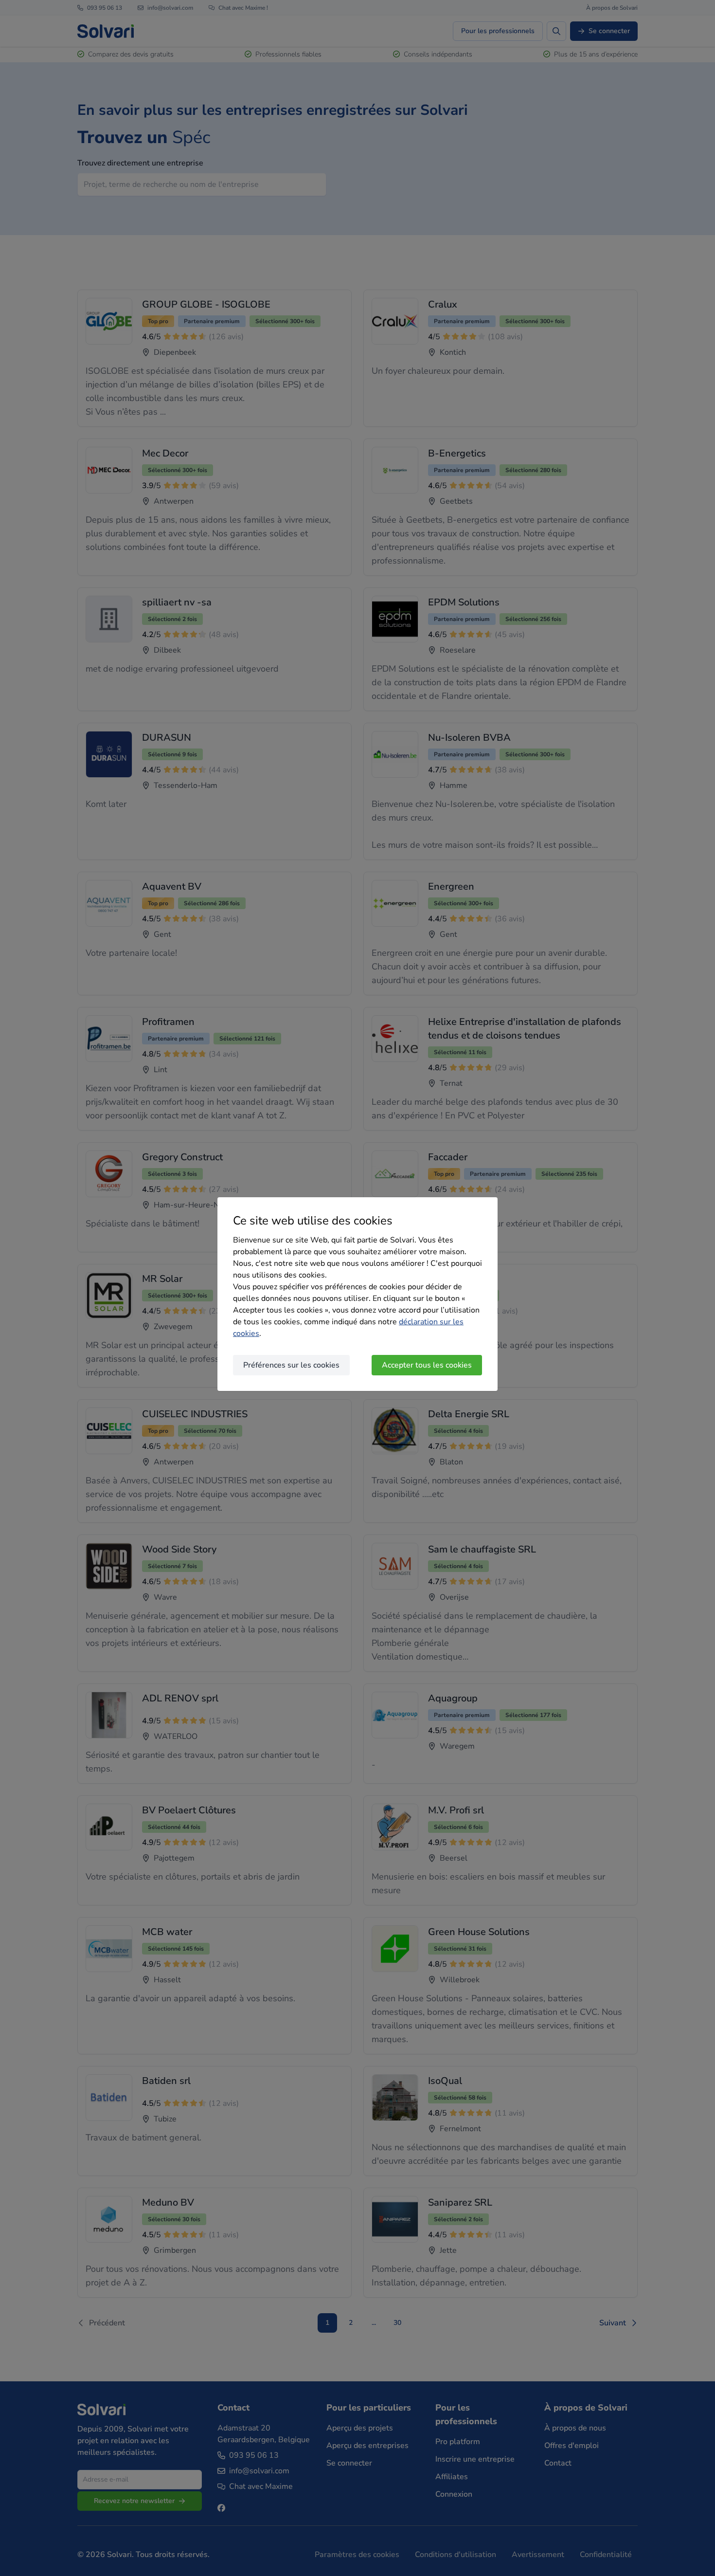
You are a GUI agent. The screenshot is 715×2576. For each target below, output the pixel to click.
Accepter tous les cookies (427, 1365)
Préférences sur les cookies (291, 1365)
